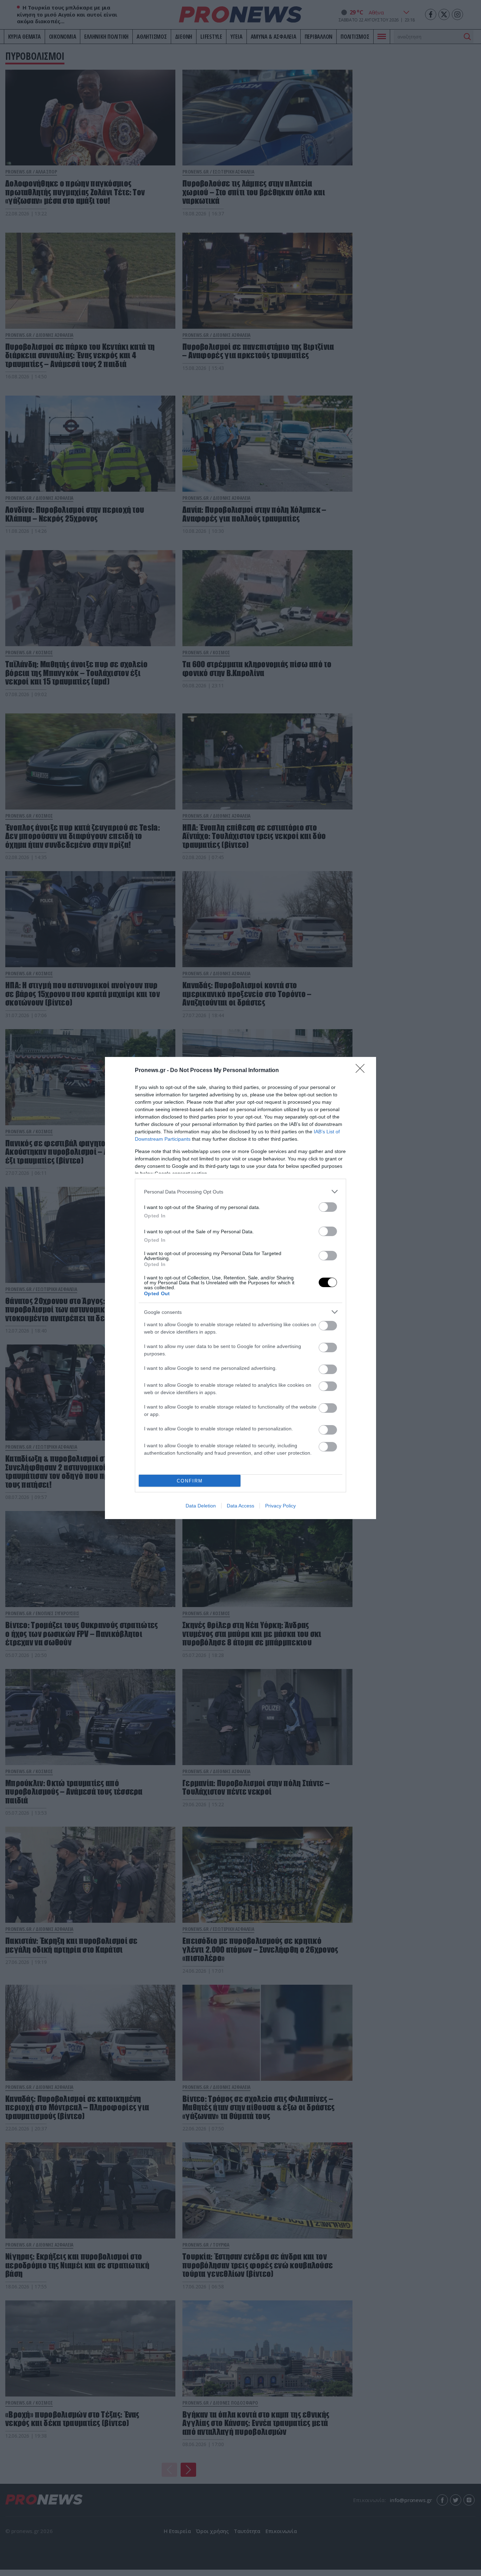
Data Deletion (201, 1506)
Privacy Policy (280, 1506)
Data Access (241, 1506)
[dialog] (241, 1288)
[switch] (328, 1207)
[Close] (362, 1071)
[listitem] (241, 1192)
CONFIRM (190, 1481)
